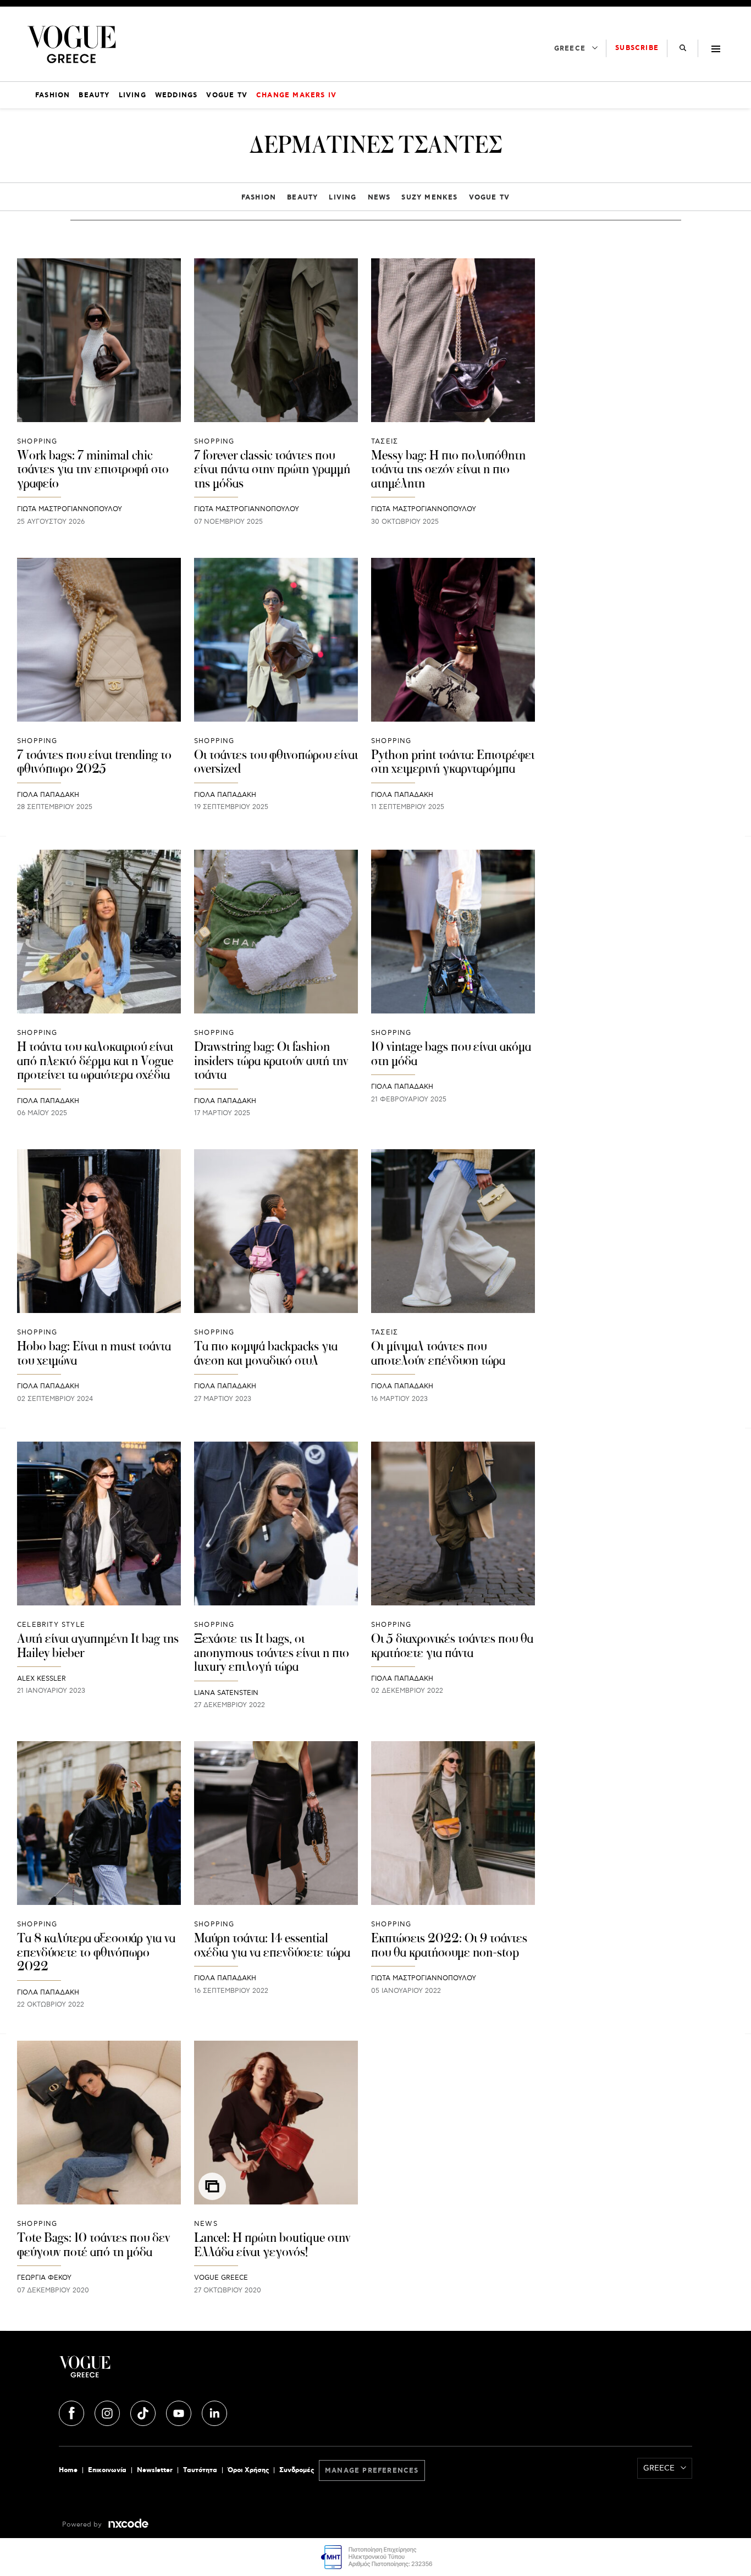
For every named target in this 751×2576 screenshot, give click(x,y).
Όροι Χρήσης (248, 2470)
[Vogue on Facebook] (73, 2412)
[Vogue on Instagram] (108, 2412)
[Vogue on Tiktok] (144, 2412)
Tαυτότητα (200, 2470)
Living (343, 198)
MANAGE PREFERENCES (372, 2471)
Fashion (259, 198)
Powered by (83, 2525)
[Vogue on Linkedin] (214, 2412)
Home (68, 2470)
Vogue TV (490, 198)
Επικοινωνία (107, 2470)
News (379, 198)
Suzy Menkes (429, 198)
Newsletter (155, 2470)
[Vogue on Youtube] (180, 2412)
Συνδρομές (297, 2470)
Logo (164, 2371)
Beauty (302, 198)
